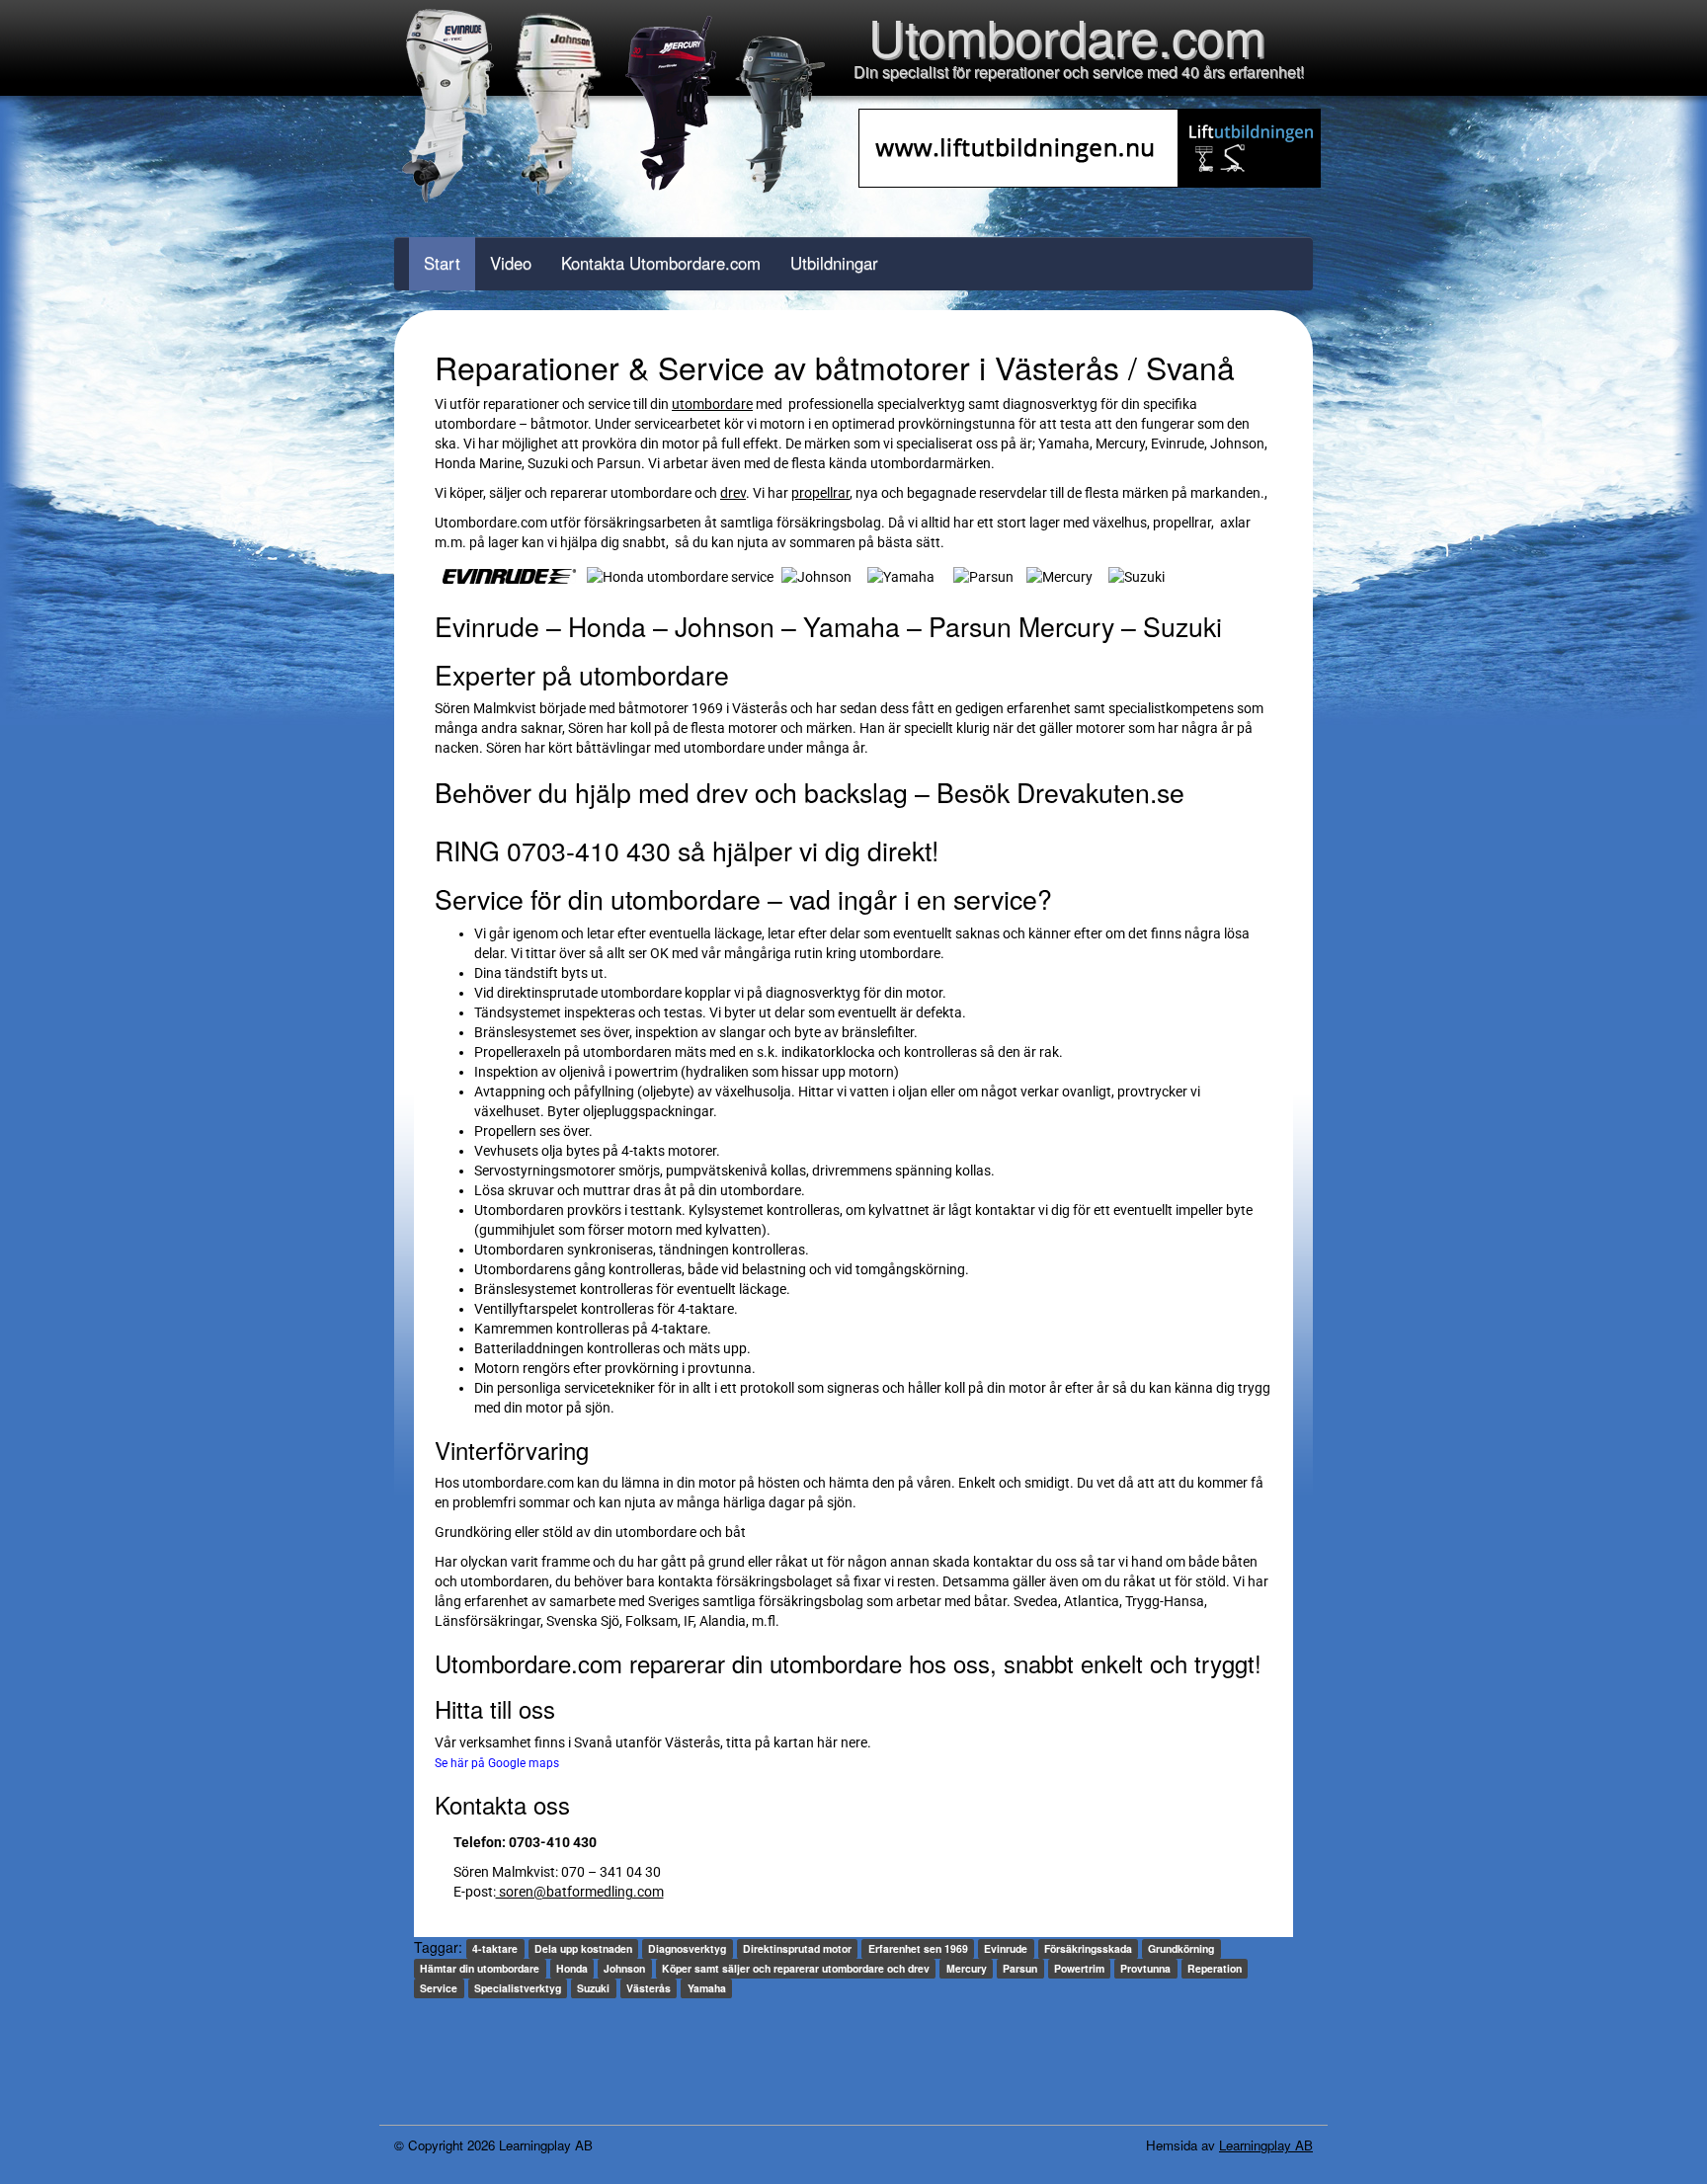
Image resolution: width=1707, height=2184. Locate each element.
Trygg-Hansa (1165, 1601)
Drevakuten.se (1100, 792)
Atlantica (1092, 1601)
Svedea (1036, 1601)
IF (689, 1621)
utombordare (712, 404)
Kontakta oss (502, 1804)
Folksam (651, 1621)
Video (511, 263)
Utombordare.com (1067, 36)
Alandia (723, 1621)
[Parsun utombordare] (983, 575)
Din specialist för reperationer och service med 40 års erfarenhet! (1079, 72)
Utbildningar (834, 263)
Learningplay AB (1266, 2145)
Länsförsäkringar (488, 1621)
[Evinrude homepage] (509, 575)
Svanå (595, 1742)
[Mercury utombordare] (1059, 575)
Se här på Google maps (497, 1763)
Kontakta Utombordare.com (661, 263)
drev (733, 493)
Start (442, 263)
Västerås (692, 1742)
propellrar (820, 493)
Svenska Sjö (583, 1621)
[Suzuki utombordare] (1137, 575)
